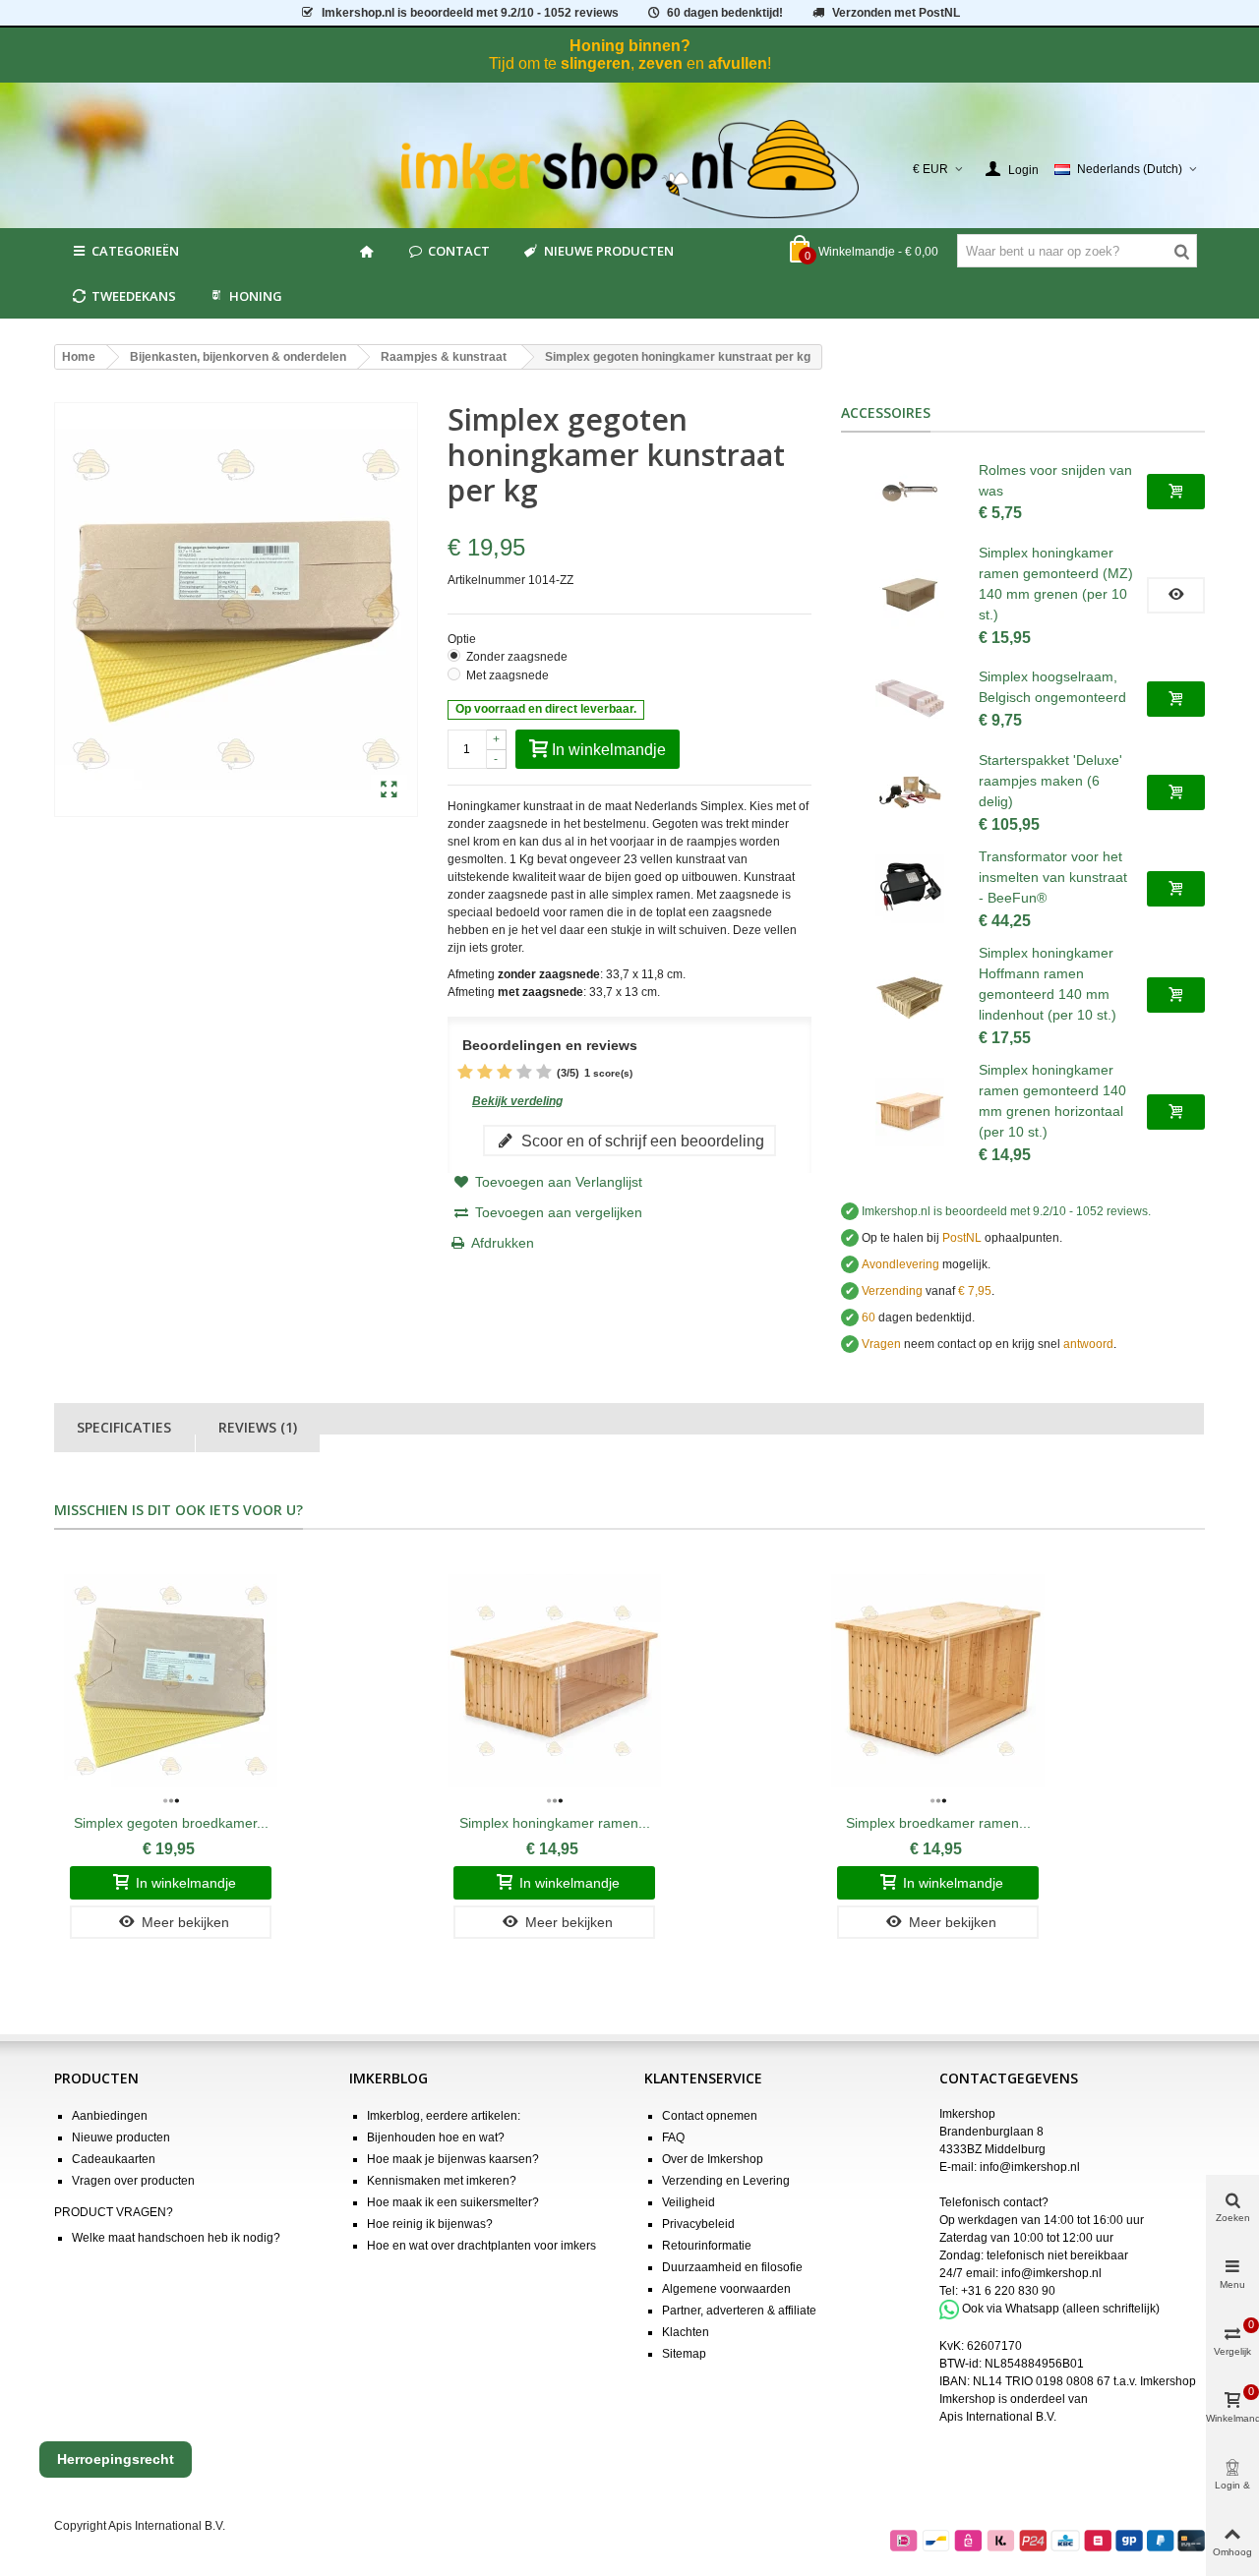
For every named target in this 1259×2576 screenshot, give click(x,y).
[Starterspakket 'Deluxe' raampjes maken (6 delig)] (910, 792)
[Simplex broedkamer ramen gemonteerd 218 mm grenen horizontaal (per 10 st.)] (938, 1681)
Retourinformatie (707, 2246)
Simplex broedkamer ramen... (938, 1823)
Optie (463, 639)
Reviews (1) (258, 1427)
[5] (544, 1073)
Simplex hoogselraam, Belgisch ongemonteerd (1052, 687)
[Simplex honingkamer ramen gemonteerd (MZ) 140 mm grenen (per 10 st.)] (910, 595)
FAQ (673, 2137)
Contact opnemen (710, 2116)
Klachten (686, 2332)
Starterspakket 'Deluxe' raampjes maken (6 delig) (1050, 781)
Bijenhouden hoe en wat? (436, 2137)
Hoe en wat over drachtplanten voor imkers (481, 2246)
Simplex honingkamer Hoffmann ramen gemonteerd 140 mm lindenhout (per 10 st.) (1048, 984)
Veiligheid (689, 2202)
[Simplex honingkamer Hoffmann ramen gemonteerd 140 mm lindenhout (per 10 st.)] (910, 995)
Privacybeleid (698, 2224)
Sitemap (684, 2354)
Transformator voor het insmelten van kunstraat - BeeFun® (1053, 877)
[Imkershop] (630, 169)
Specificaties (124, 1427)
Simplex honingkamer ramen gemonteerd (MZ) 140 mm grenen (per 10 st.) (1056, 584)
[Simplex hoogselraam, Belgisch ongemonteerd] (910, 699)
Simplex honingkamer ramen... (555, 1823)
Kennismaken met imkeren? (442, 2181)
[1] (465, 1073)
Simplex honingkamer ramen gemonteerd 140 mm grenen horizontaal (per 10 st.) (1052, 1101)
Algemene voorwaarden (726, 2289)
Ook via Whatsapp (1011, 2309)
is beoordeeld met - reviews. (1006, 1211)
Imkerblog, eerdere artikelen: (444, 2116)
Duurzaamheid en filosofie (732, 2267)
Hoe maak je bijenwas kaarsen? (453, 2159)
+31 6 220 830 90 (1008, 2291)
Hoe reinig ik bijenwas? (430, 2224)
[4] (524, 1073)
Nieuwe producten (609, 251)
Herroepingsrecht (116, 2459)
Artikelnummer (486, 580)
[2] (485, 1073)
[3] (505, 1073)
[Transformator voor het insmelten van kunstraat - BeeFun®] (910, 889)
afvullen (738, 63)
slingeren (596, 63)
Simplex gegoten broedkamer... (171, 1823)
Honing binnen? (630, 46)
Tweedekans (134, 296)
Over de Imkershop (713, 2159)
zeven (660, 63)
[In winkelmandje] (1176, 492)
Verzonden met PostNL (896, 13)
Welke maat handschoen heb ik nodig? (176, 2238)
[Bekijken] (1176, 595)
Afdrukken (503, 1243)
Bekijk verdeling (517, 1101)
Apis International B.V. (998, 2417)
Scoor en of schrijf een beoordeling (641, 1141)
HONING (256, 296)
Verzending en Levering (726, 2181)
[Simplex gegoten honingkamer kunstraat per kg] (389, 790)
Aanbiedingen (110, 2116)
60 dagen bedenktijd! (725, 13)
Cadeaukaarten (114, 2159)
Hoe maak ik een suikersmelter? (453, 2202)
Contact (459, 251)
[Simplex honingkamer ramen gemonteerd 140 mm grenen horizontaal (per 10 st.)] (910, 1112)
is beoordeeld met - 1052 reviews (470, 13)
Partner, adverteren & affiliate (739, 2311)
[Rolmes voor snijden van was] (910, 492)
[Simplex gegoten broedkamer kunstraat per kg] (171, 1681)
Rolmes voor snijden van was (1055, 480)
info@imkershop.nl (1030, 2167)
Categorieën (135, 251)
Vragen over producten (133, 2181)
